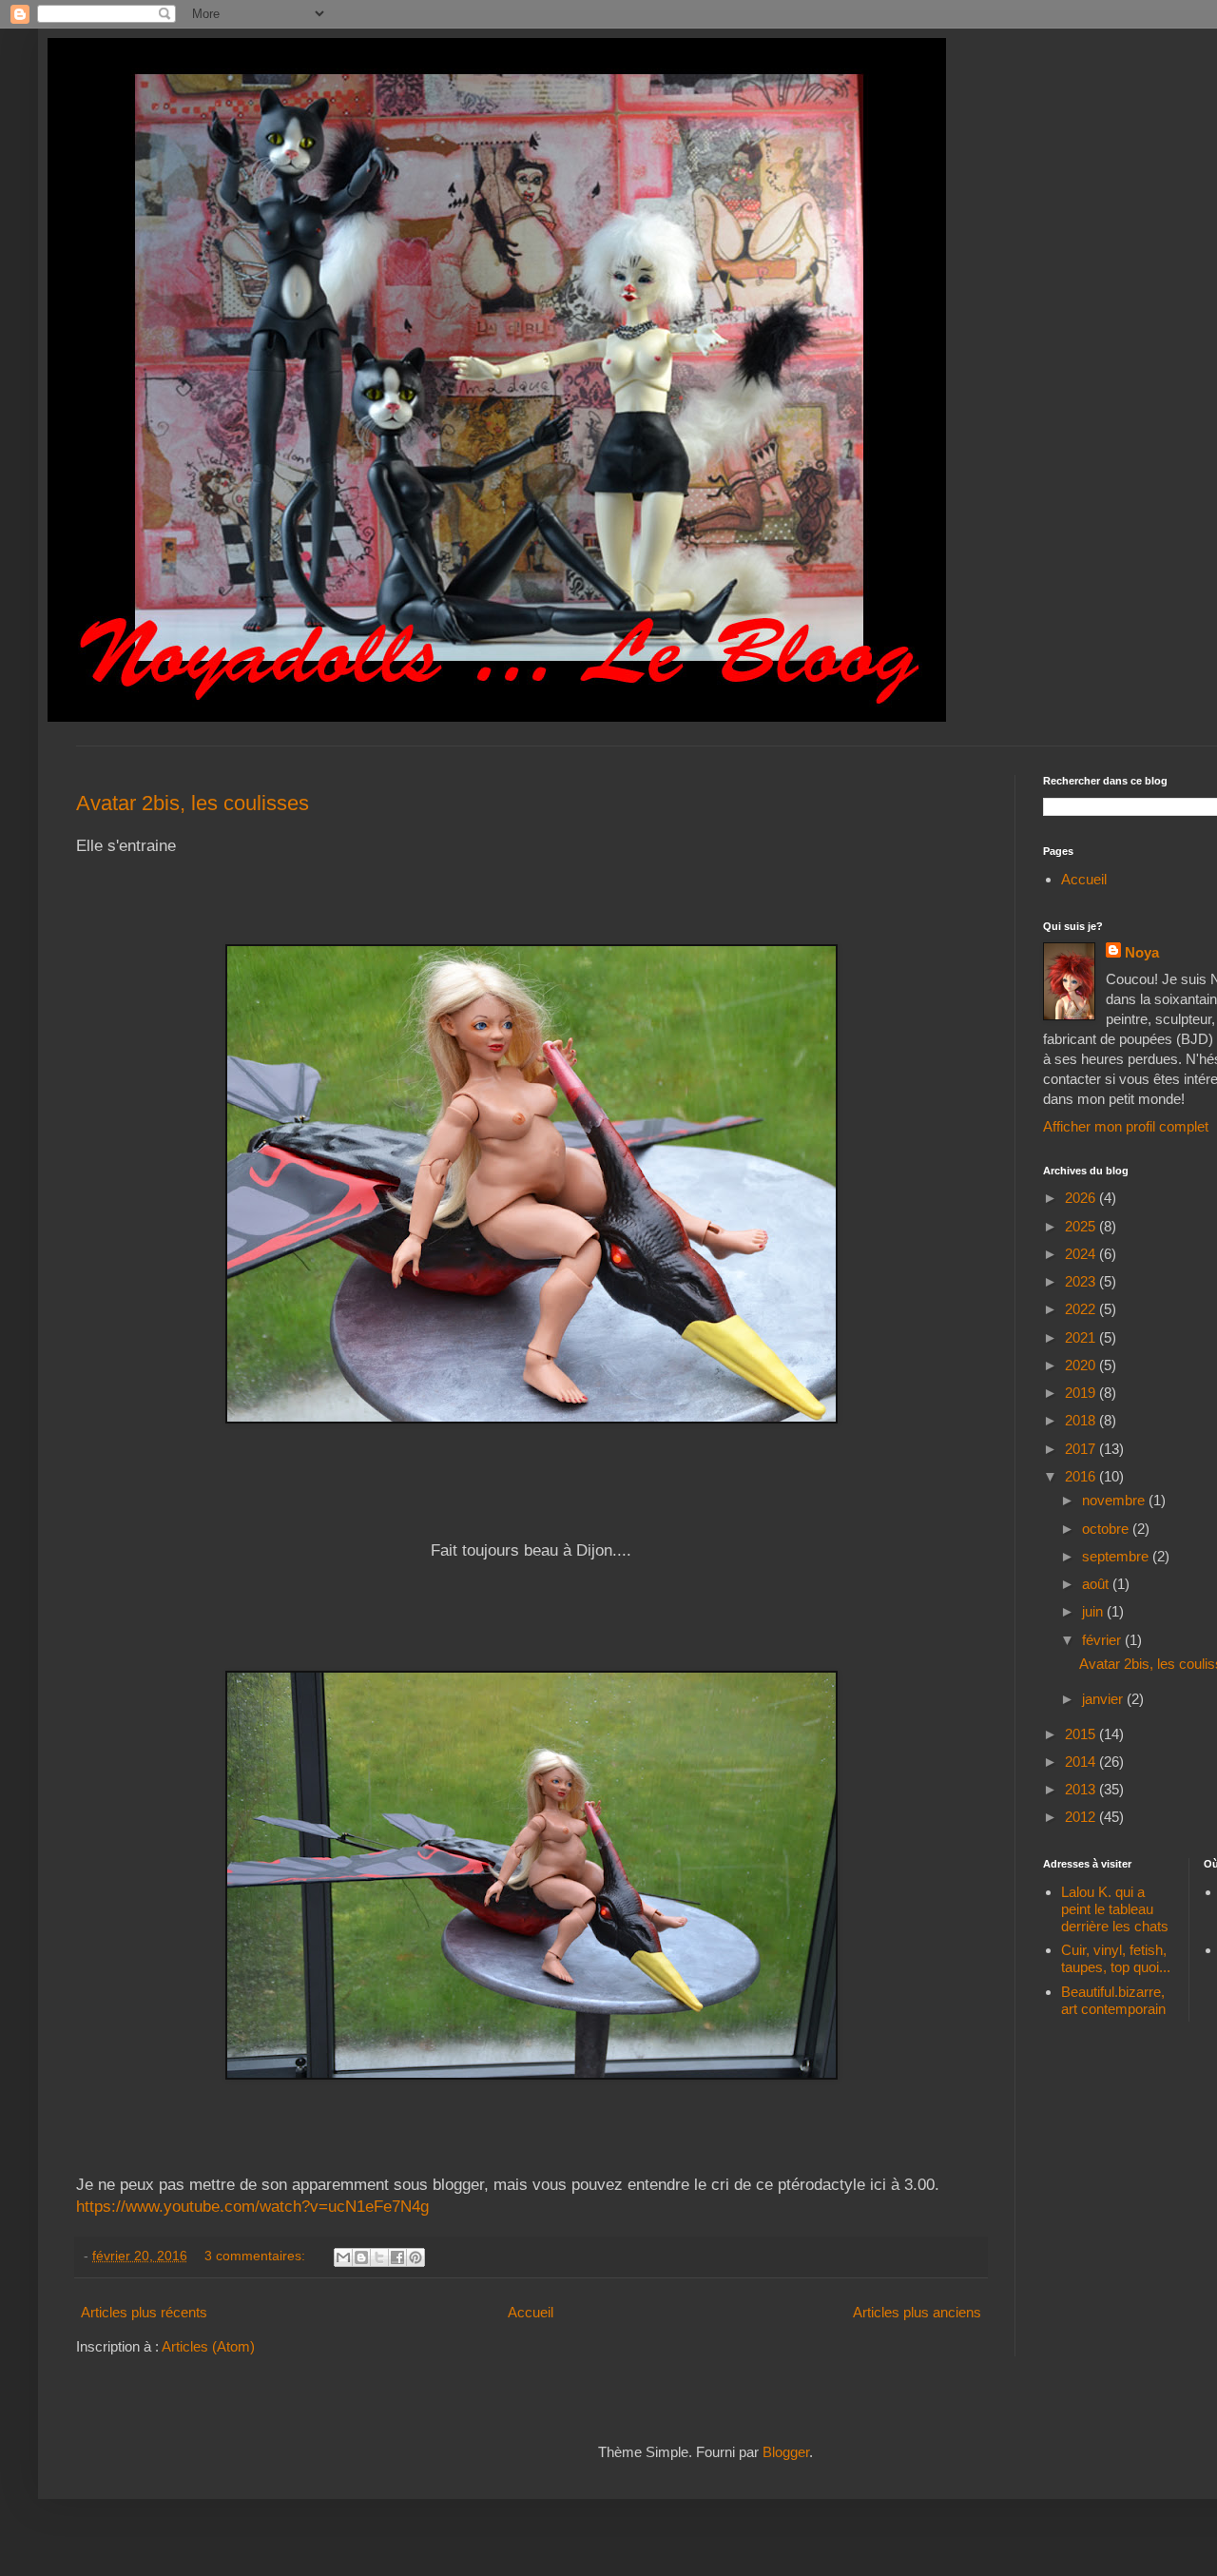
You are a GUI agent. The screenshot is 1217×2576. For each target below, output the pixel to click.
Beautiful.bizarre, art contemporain (1113, 2000)
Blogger (786, 2452)
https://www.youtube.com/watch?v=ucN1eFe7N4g (252, 2206)
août (1097, 1584)
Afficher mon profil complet (1126, 1126)
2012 (1082, 1817)
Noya (1142, 952)
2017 (1082, 1449)
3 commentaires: (257, 2256)
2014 (1082, 1762)
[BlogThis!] (361, 2257)
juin (1094, 1611)
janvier (1104, 1699)
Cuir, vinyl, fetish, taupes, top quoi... (1116, 1958)
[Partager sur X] (379, 2257)
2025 (1082, 1226)
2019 (1082, 1393)
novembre (1115, 1500)
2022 (1082, 1309)
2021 (1082, 1337)
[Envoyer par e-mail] (343, 2257)
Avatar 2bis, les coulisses (193, 803)
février (1103, 1640)
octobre (1107, 1529)
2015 (1082, 1734)
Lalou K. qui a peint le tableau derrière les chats (1115, 1909)
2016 (1082, 1476)
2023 (1082, 1281)
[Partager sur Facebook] (397, 2257)
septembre (1117, 1556)
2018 (1082, 1420)
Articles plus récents (144, 2312)
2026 (1082, 1198)
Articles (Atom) (208, 2346)
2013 (1082, 1789)
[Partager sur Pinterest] (415, 2257)
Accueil (531, 2312)
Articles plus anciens (917, 2312)
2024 (1082, 1254)
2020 (1082, 1365)
